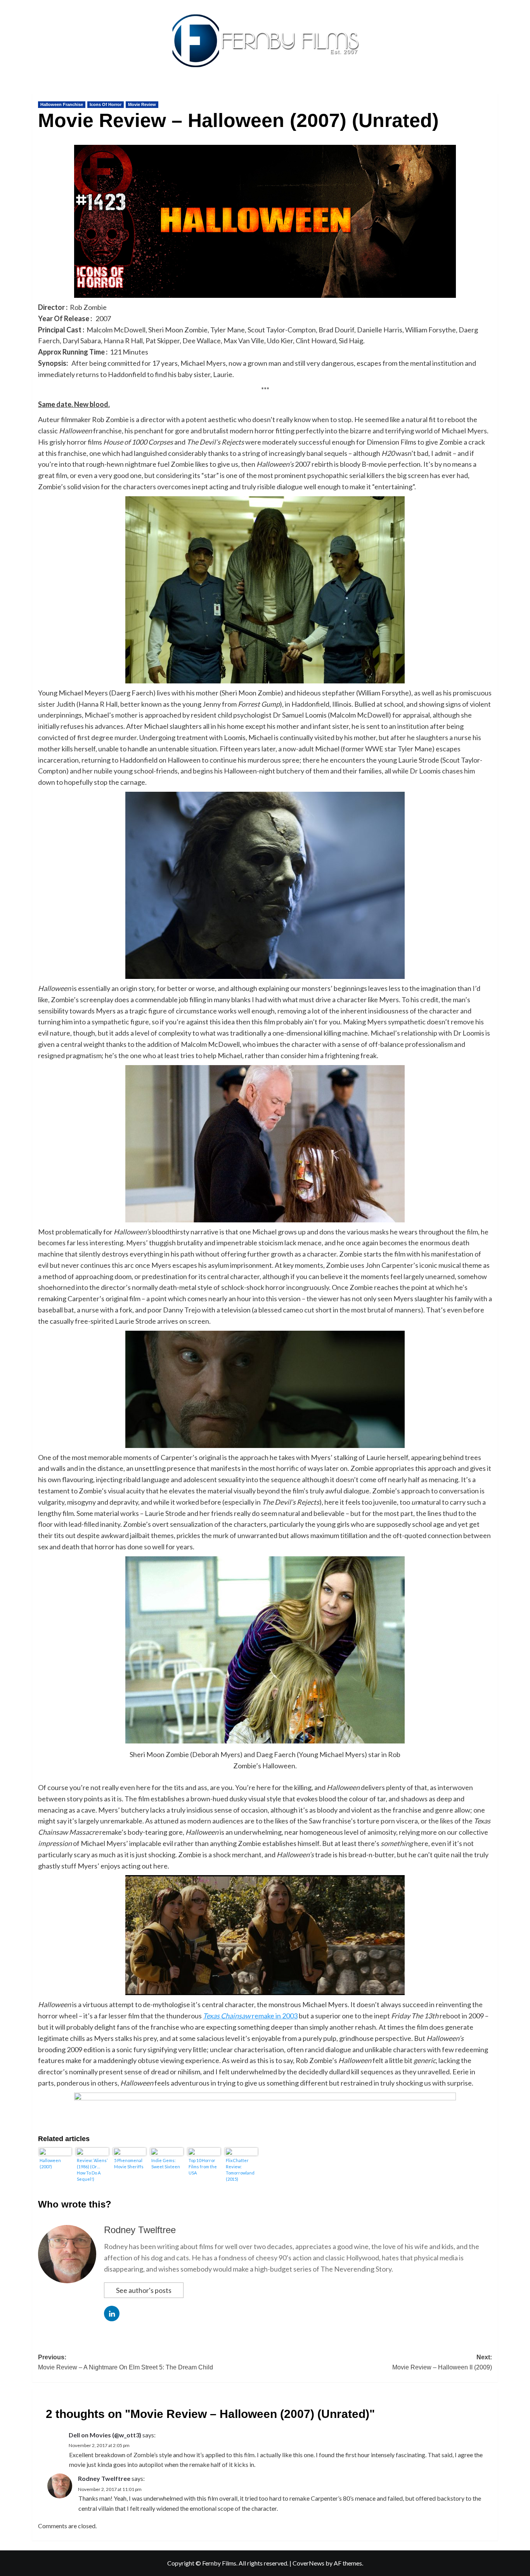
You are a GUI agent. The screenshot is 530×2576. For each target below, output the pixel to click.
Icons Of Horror (106, 104)
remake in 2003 (250, 2016)
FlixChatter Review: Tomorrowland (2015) (240, 2170)
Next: (442, 2362)
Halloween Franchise (62, 104)
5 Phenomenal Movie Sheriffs (129, 2163)
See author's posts (144, 2290)
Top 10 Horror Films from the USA (203, 2167)
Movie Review (142, 104)
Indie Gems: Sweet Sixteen (166, 2163)
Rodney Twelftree (140, 2230)
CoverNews (308, 2563)
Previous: (126, 2362)
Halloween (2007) (50, 2163)
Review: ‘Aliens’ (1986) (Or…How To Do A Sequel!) (92, 2170)
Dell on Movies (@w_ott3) (105, 2435)
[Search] (493, 92)
